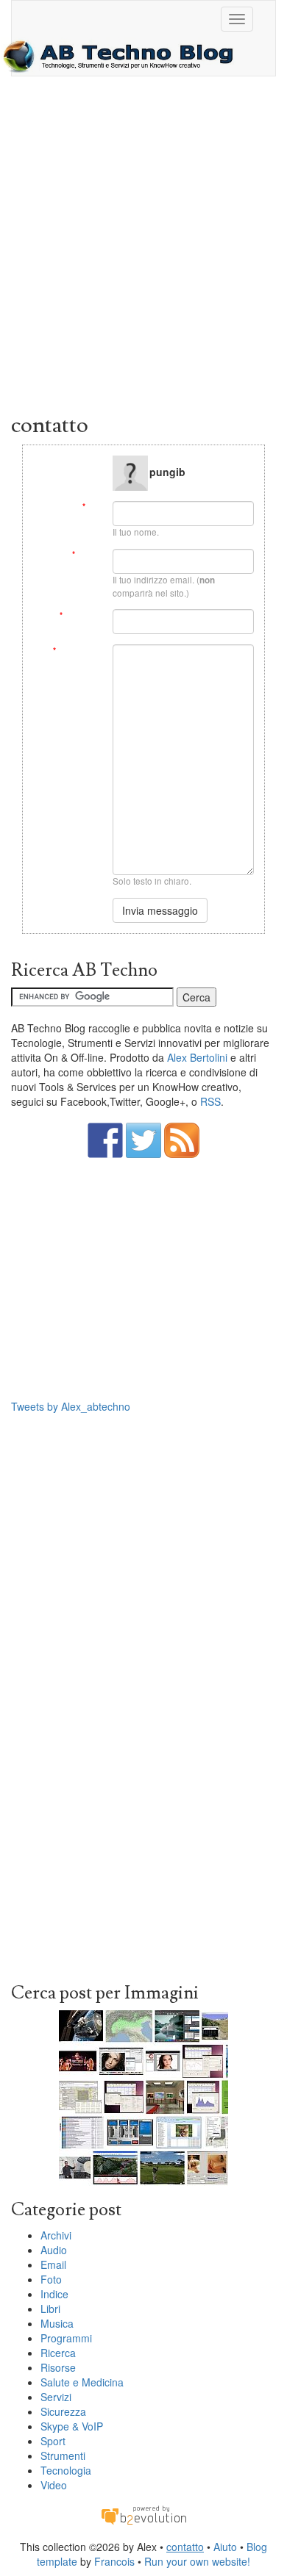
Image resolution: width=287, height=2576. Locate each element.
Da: (92, 507)
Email (53, 2264)
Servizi (56, 2397)
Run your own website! (197, 2561)
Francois (114, 2561)
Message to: (79, 461)
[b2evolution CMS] (143, 2514)
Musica (57, 2323)
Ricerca (58, 2353)
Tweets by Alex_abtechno (71, 1406)
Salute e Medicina (82, 2382)
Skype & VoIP (72, 2426)
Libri (50, 2309)
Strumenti (63, 2456)
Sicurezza (63, 2411)
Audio (54, 2250)
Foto (51, 2279)
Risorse (58, 2367)
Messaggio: (77, 651)
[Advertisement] (143, 248)
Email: (87, 554)
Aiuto (225, 2547)
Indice (54, 2294)
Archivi (56, 2235)
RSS (210, 1101)
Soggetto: (81, 615)
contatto (185, 2547)
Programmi (66, 2338)
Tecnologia (66, 2470)
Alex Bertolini (197, 1057)
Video (54, 2485)
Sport (53, 2441)
